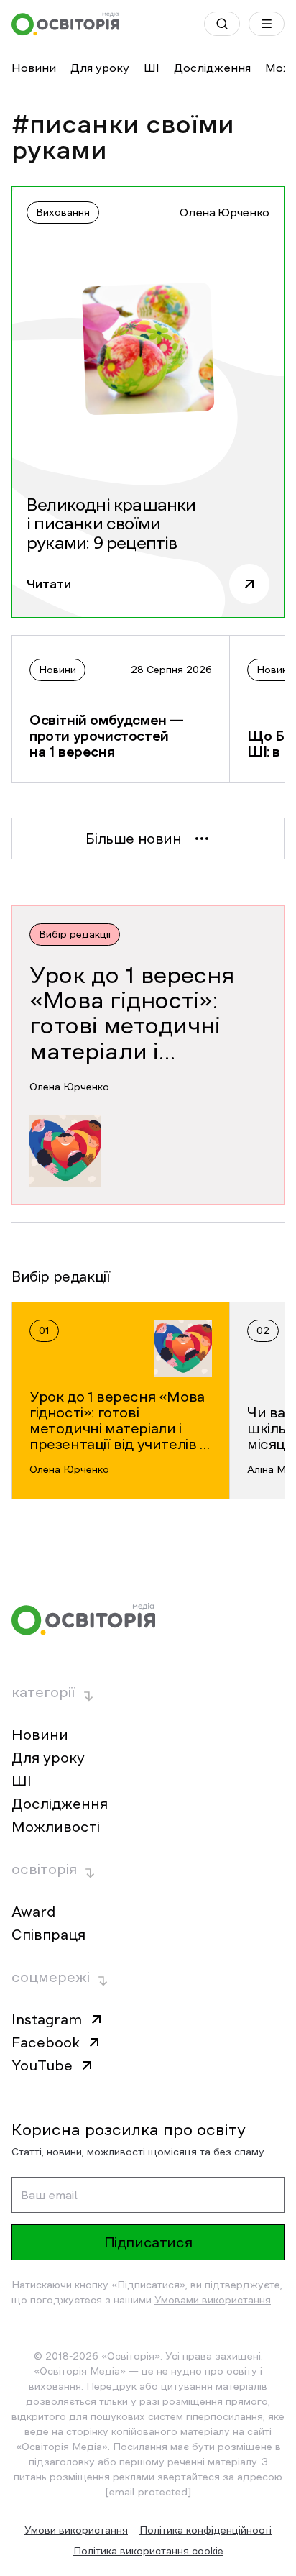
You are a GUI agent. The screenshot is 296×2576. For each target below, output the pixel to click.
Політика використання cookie (148, 2551)
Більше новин (133, 839)
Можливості (56, 1827)
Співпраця (48, 1935)
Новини (34, 68)
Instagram (47, 2019)
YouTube (42, 2065)
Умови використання (76, 2530)
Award (33, 1912)
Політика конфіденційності (205, 2530)
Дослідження (212, 68)
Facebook (46, 2042)
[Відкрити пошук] (222, 24)
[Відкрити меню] (267, 24)
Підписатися (148, 2242)
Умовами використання (213, 2300)
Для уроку (100, 68)
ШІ (152, 68)
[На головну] (65, 24)
